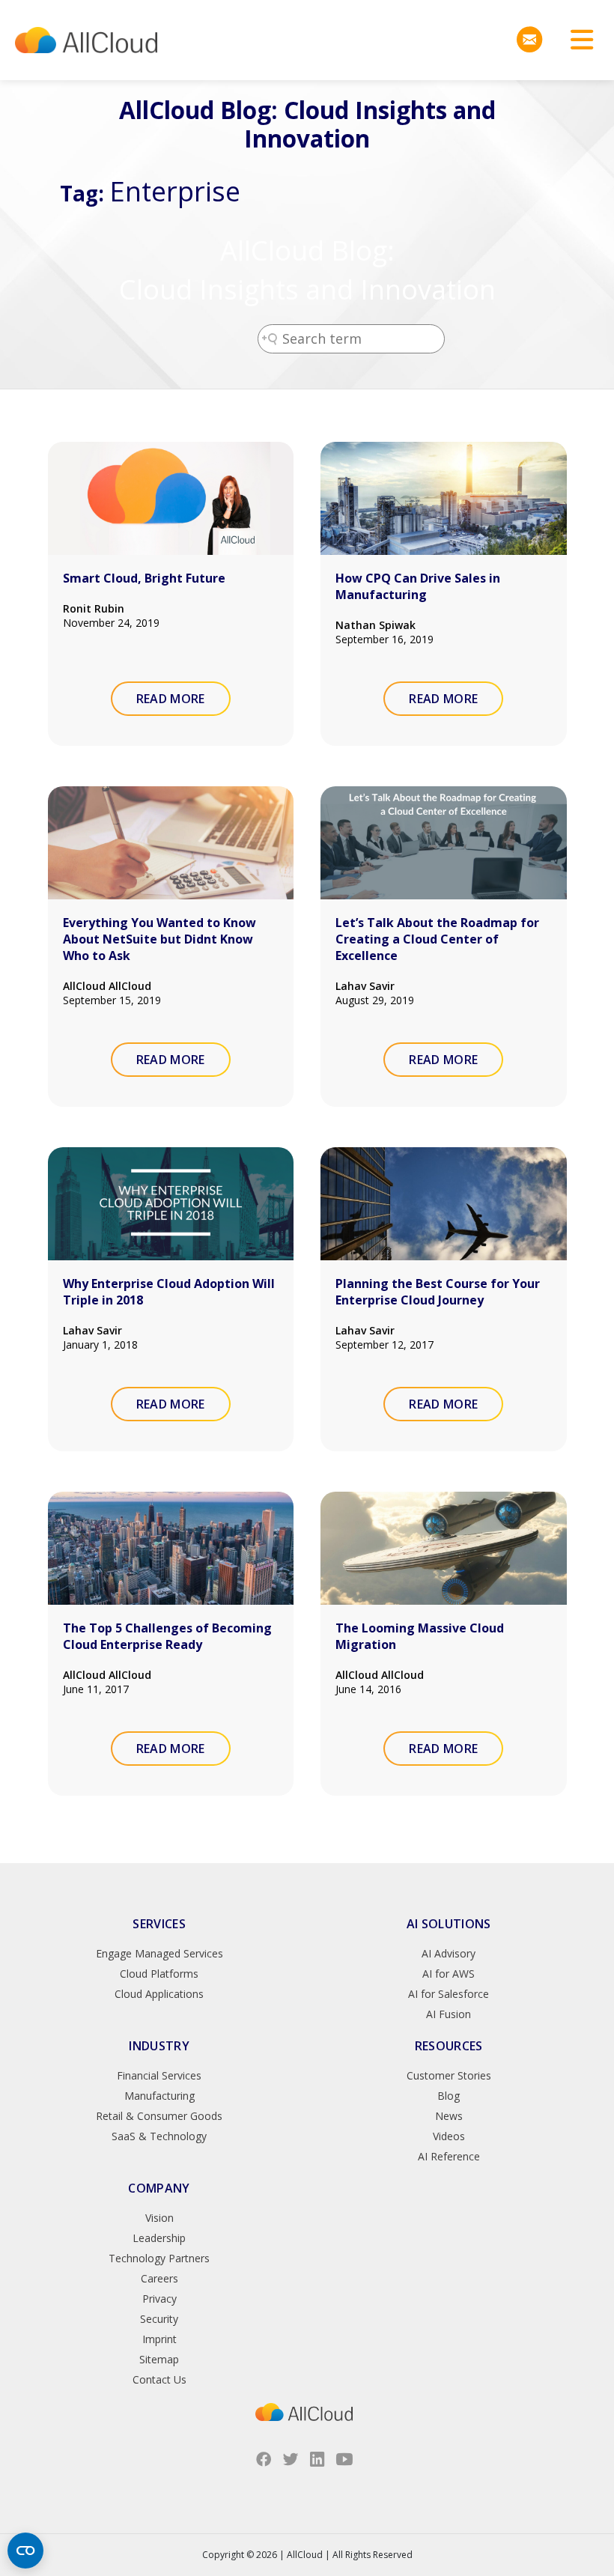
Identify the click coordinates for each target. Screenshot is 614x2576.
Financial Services (159, 2075)
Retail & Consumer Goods (159, 2116)
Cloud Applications (159, 1994)
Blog (449, 2096)
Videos (449, 2136)
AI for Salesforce (449, 1994)
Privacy (159, 2299)
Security (159, 2319)
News (449, 2116)
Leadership (159, 2238)
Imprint (159, 2339)
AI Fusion (449, 2014)
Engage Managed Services (159, 1953)
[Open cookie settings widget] (25, 2551)
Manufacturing (159, 2096)
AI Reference (449, 2156)
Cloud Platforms (159, 1974)
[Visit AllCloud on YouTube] (344, 2459)
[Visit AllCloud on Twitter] (291, 2459)
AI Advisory (449, 1953)
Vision (159, 2218)
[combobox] (351, 339)
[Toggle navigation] (577, 40)
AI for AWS (449, 1974)
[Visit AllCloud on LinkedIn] (317, 2459)
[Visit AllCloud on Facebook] (264, 2459)
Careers (159, 2278)
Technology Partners (159, 2258)
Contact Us (159, 2379)
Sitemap (159, 2359)
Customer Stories (449, 2075)
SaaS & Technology (159, 2136)
